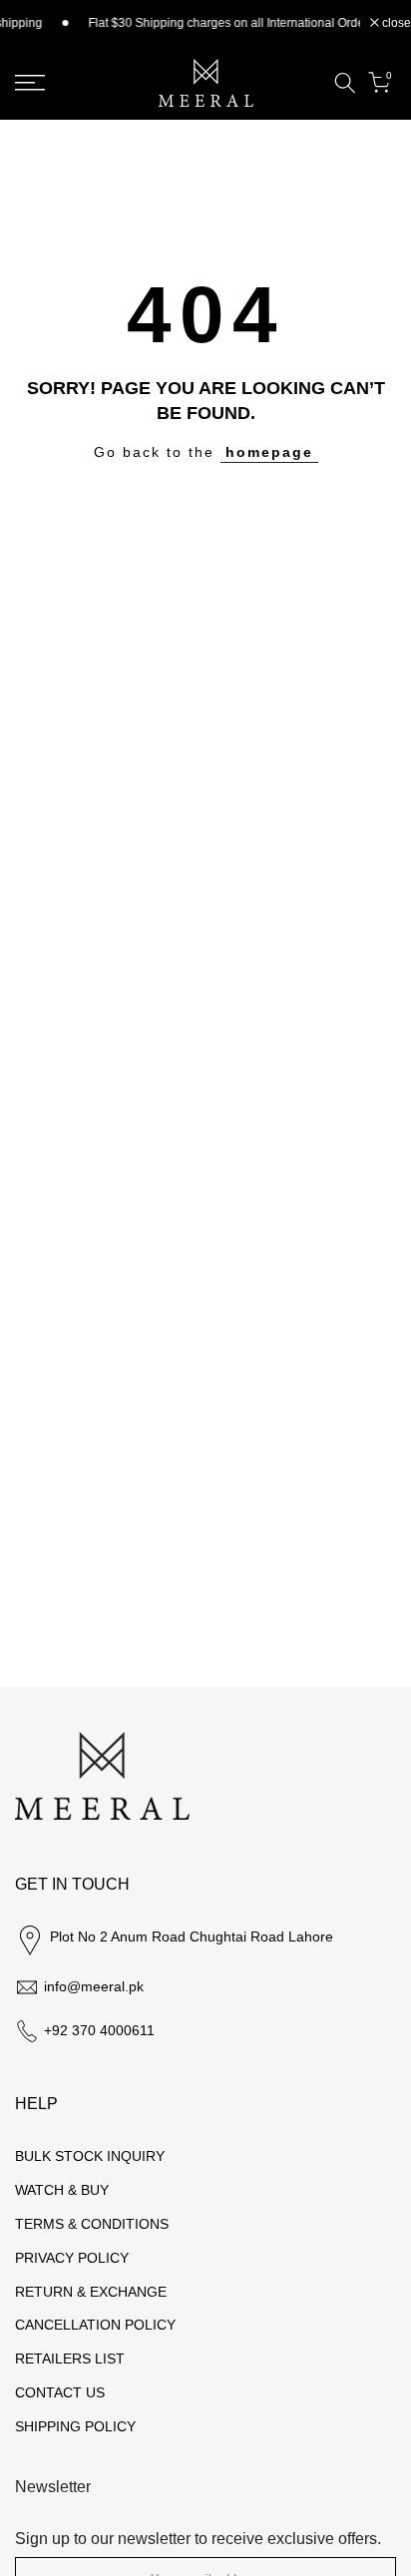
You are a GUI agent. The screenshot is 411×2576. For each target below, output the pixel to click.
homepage (269, 452)
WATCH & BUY (62, 2190)
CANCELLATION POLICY (95, 2325)
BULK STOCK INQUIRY (90, 2156)
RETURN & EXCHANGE (91, 2292)
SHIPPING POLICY (75, 2426)
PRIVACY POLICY (72, 2258)
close (395, 23)
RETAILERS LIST (70, 2359)
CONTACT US (60, 2392)
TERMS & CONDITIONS (92, 2224)
